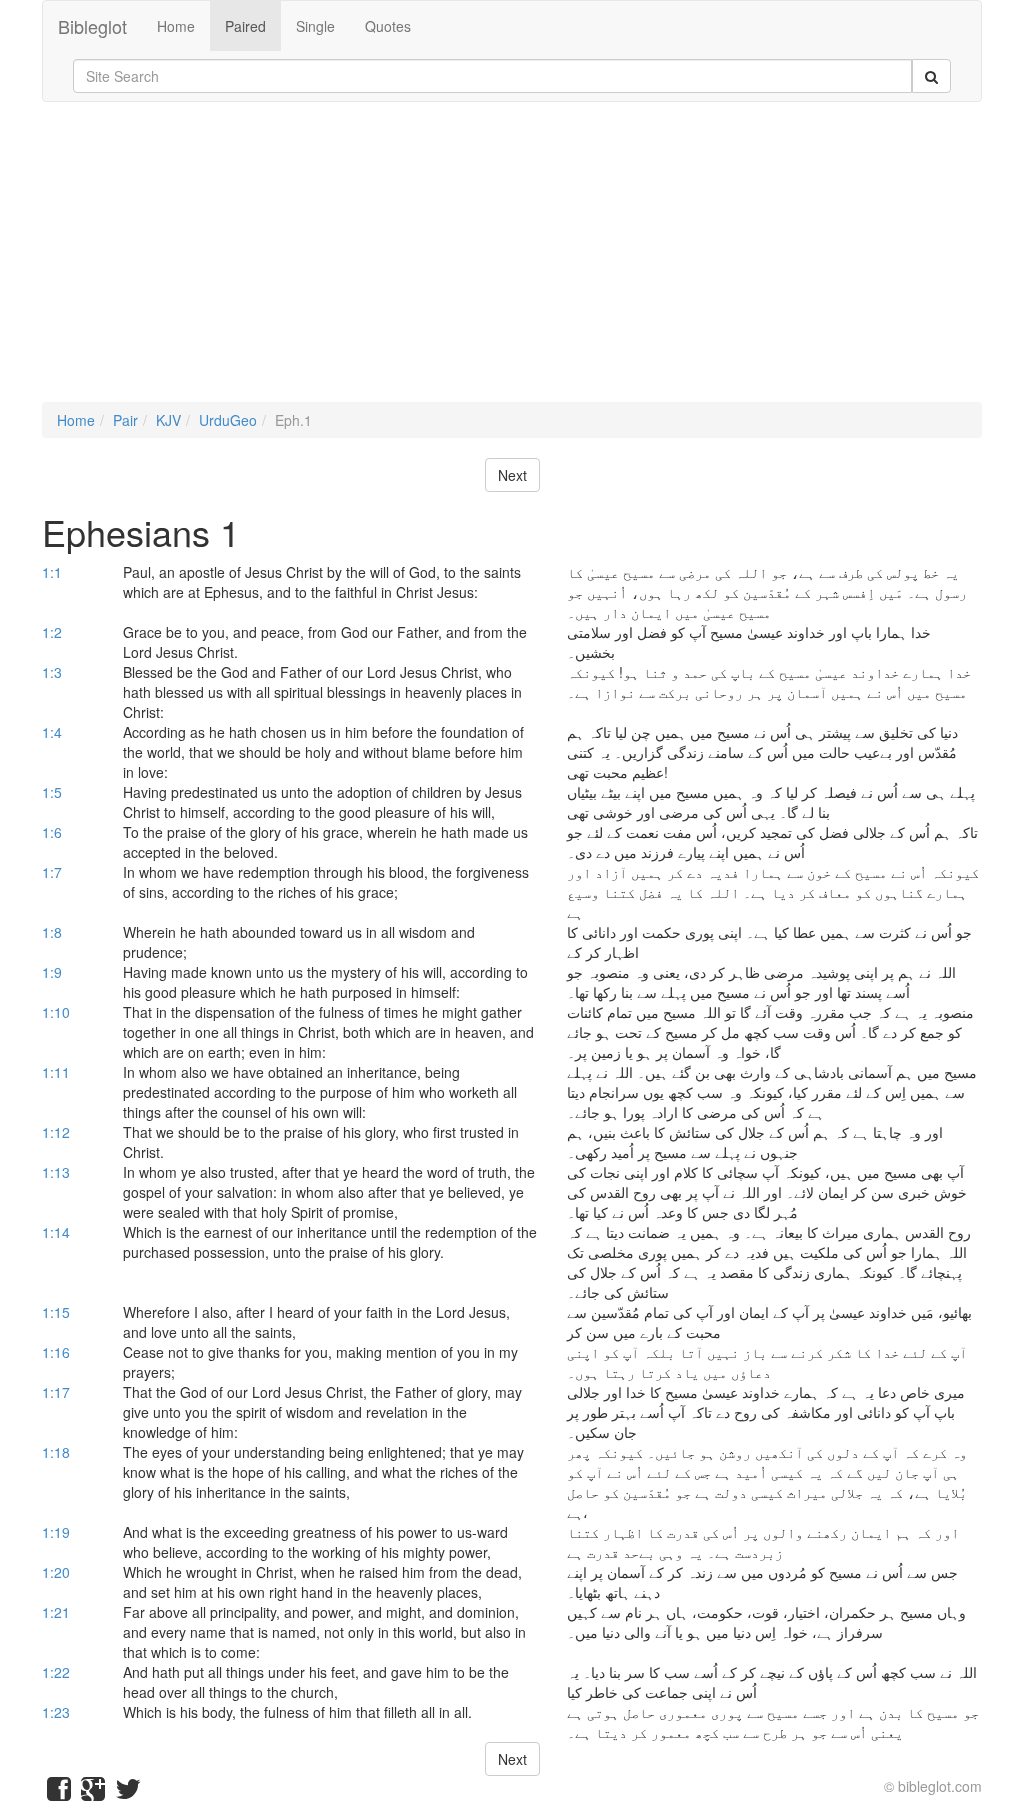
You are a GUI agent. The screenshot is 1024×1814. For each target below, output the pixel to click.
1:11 (56, 1072)
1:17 (56, 1392)
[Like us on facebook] (59, 1793)
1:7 (52, 872)
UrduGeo (228, 420)
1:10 (56, 1012)
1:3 (52, 672)
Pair (125, 420)
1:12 (56, 1132)
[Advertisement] (512, 262)
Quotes (388, 26)
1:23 (56, 1712)
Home (176, 26)
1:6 (52, 832)
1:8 (52, 932)
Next (512, 475)
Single (315, 26)
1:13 (56, 1172)
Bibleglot (92, 26)
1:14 (56, 1232)
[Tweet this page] (128, 1793)
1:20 (56, 1572)
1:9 (52, 972)
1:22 (56, 1672)
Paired (245, 26)
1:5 (52, 792)
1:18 (56, 1452)
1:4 (52, 732)
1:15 (56, 1312)
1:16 (56, 1352)
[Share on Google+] (93, 1793)
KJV (168, 420)
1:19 (56, 1532)
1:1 (52, 572)
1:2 (52, 632)
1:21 (56, 1612)
